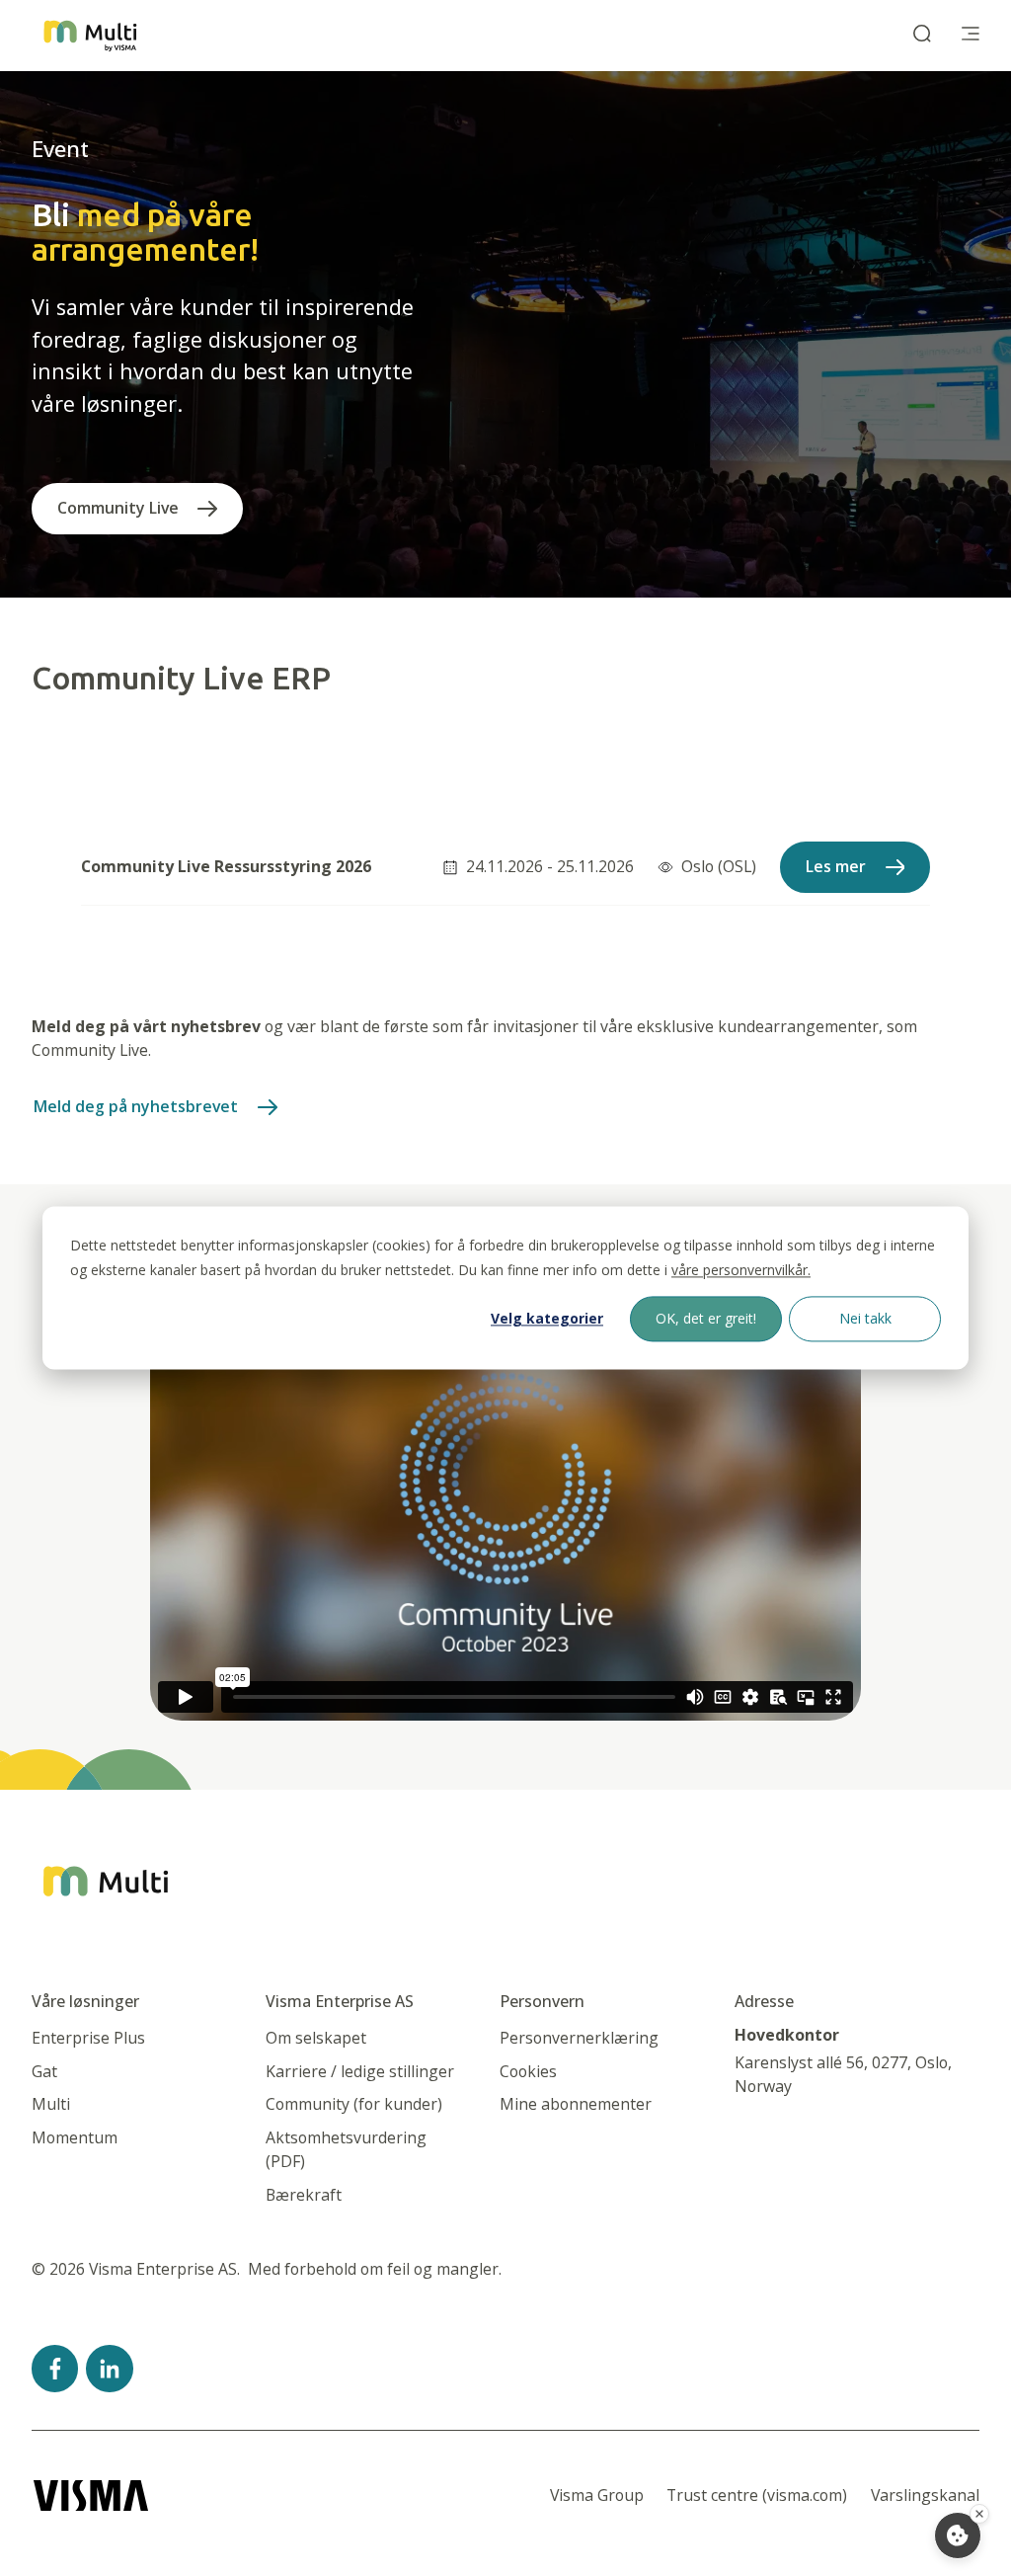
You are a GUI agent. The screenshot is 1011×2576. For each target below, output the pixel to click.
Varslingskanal (925, 2495)
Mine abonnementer (576, 2104)
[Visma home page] (91, 2496)
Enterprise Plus (88, 2038)
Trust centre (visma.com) (757, 2495)
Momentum (75, 2137)
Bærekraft (304, 2195)
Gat (44, 2071)
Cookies (528, 2071)
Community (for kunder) (354, 2104)
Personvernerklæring (579, 2038)
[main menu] (971, 36)
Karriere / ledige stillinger (360, 2071)
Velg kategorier (547, 1318)
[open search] (922, 36)
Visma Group (597, 2495)
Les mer (836, 866)
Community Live (118, 508)
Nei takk (865, 1318)
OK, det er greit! (706, 1318)
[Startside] (90, 36)
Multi (51, 2104)
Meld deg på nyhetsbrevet (136, 1106)
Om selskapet (316, 2038)
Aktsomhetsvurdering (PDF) (346, 2149)
